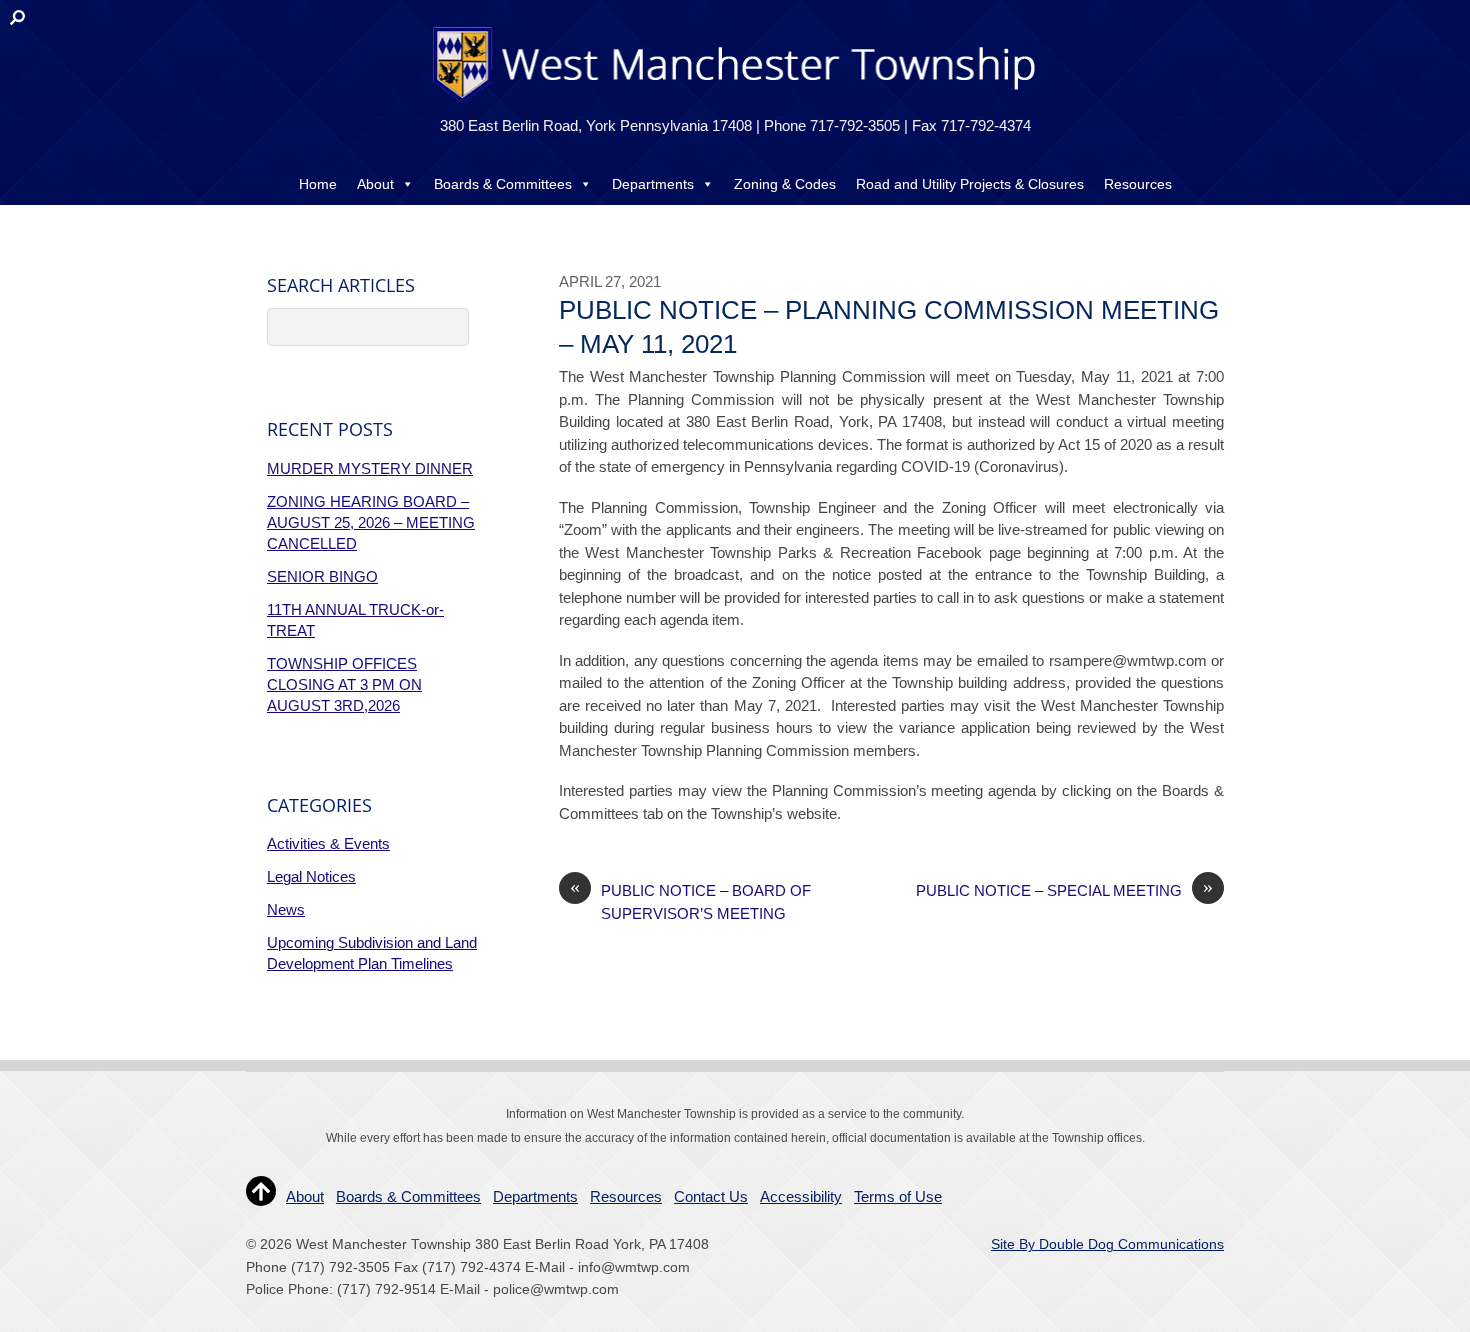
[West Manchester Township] (732, 101)
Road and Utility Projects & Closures (970, 184)
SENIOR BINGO (322, 576)
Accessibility (801, 1196)
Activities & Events (328, 843)
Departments (653, 184)
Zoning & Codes (785, 184)
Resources (1138, 184)
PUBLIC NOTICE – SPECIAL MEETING (1064, 889)
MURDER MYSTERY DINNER (370, 468)
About (375, 184)
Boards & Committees (503, 184)
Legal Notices (311, 876)
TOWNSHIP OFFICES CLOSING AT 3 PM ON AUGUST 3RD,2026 (344, 684)
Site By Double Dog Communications (1107, 1244)
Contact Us (735, 224)
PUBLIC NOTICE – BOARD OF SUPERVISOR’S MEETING (690, 901)
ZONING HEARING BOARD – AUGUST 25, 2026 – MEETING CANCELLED (371, 522)
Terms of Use (898, 1196)
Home (318, 184)
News (286, 909)
